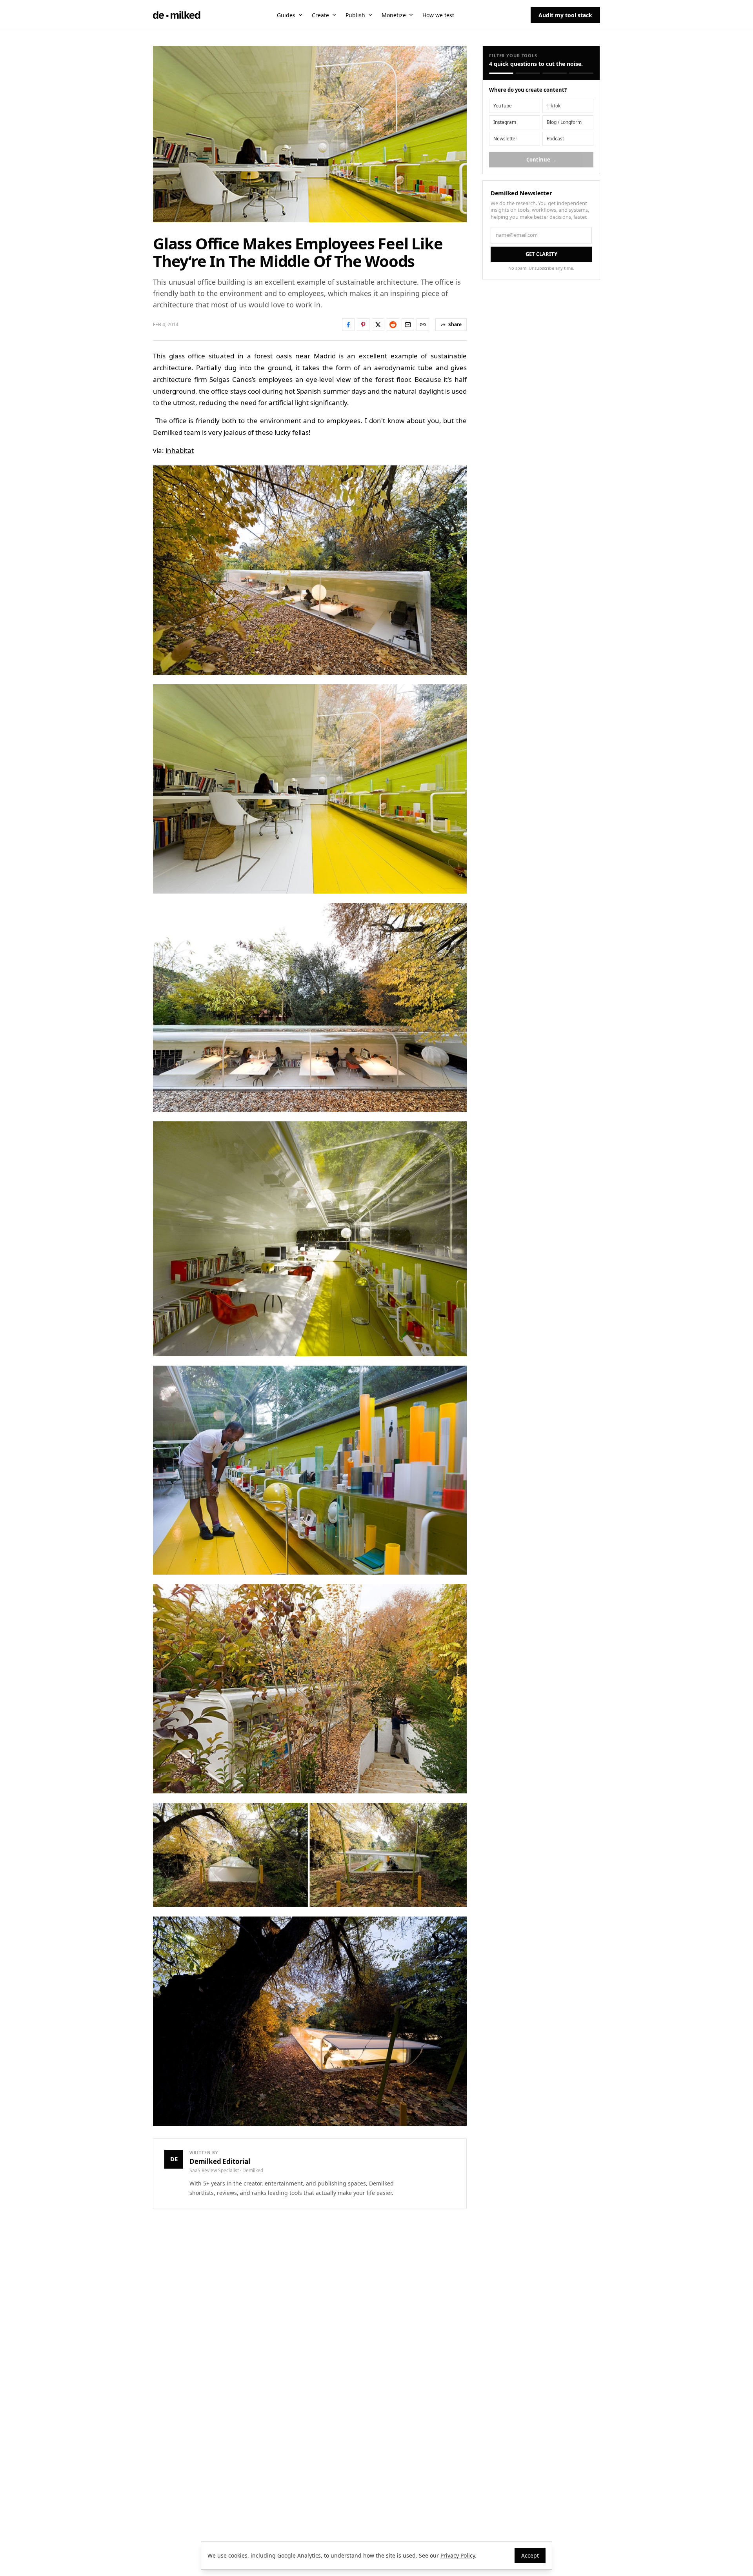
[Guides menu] (300, 15)
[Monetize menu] (411, 15)
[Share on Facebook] (348, 325)
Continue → (541, 160)
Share (455, 324)
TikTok (554, 106)
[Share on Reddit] (393, 325)
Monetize (394, 15)
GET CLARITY (541, 254)
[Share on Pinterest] (363, 325)
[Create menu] (334, 15)
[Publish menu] (370, 15)
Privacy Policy (458, 2555)
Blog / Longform (564, 122)
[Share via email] (408, 325)
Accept (530, 2555)
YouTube (503, 106)
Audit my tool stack (565, 15)
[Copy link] (423, 325)
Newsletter (505, 139)
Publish (355, 15)
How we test (438, 15)
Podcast (555, 139)
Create (320, 15)
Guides (286, 15)
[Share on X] (378, 325)
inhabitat (180, 450)
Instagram (505, 122)
